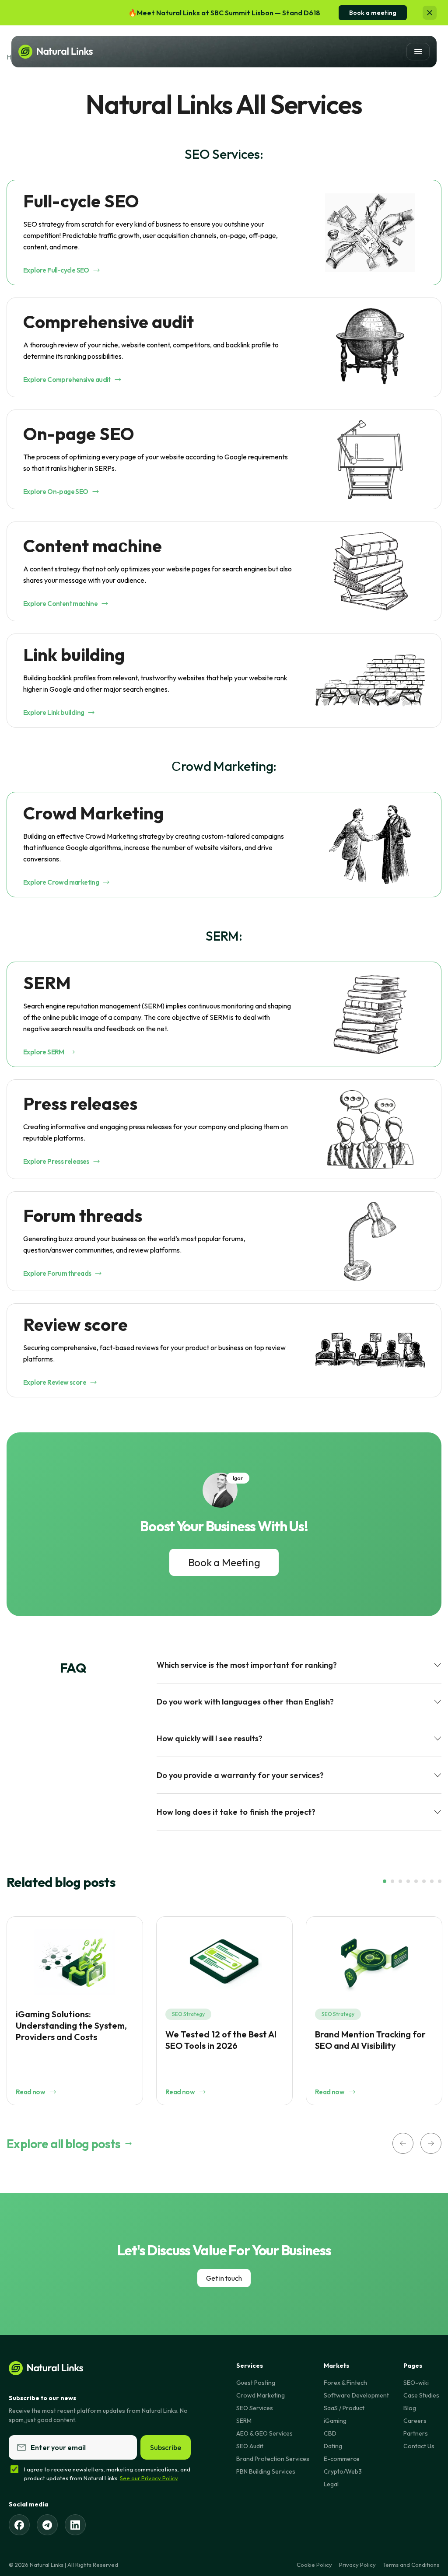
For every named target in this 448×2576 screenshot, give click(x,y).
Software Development (356, 2395)
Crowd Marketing (261, 2395)
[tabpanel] (75, 2011)
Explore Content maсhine (60, 604)
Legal (331, 2484)
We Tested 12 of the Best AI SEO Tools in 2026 (221, 2040)
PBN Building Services (266, 2471)
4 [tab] (408, 1881)
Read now (30, 2092)
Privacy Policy (357, 2565)
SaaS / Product (344, 2408)
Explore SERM (44, 1052)
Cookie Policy (314, 2565)
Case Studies (421, 2395)
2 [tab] (392, 1881)
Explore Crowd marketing (61, 882)
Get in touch (224, 2278)
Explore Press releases (56, 1161)
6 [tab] (424, 1881)
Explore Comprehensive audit (67, 380)
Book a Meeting (224, 1562)
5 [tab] (416, 1881)
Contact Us (419, 2446)
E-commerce (342, 2459)
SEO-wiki (416, 2383)
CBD (330, 2433)
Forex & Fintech (345, 2383)
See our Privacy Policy (149, 2478)
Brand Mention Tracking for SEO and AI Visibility (370, 2040)
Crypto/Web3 (343, 2471)
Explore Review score (55, 1382)
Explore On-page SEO (56, 492)
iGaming (335, 2421)
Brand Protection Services (273, 2459)
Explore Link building (54, 712)
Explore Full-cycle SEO (56, 270)
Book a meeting (373, 13)
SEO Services (255, 2408)
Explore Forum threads (57, 1273)
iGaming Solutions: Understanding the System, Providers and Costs (71, 2025)
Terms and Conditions (411, 2565)
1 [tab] (385, 1881)
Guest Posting (256, 2383)
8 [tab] (440, 1881)
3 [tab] (400, 1881)
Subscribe (166, 2447)
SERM (244, 2421)
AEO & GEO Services (264, 2433)
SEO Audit (250, 2446)
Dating (333, 2446)
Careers (415, 2421)
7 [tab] (432, 1881)
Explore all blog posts (64, 2144)
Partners (416, 2433)
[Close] (430, 13)
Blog (410, 2408)
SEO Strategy (188, 2014)
